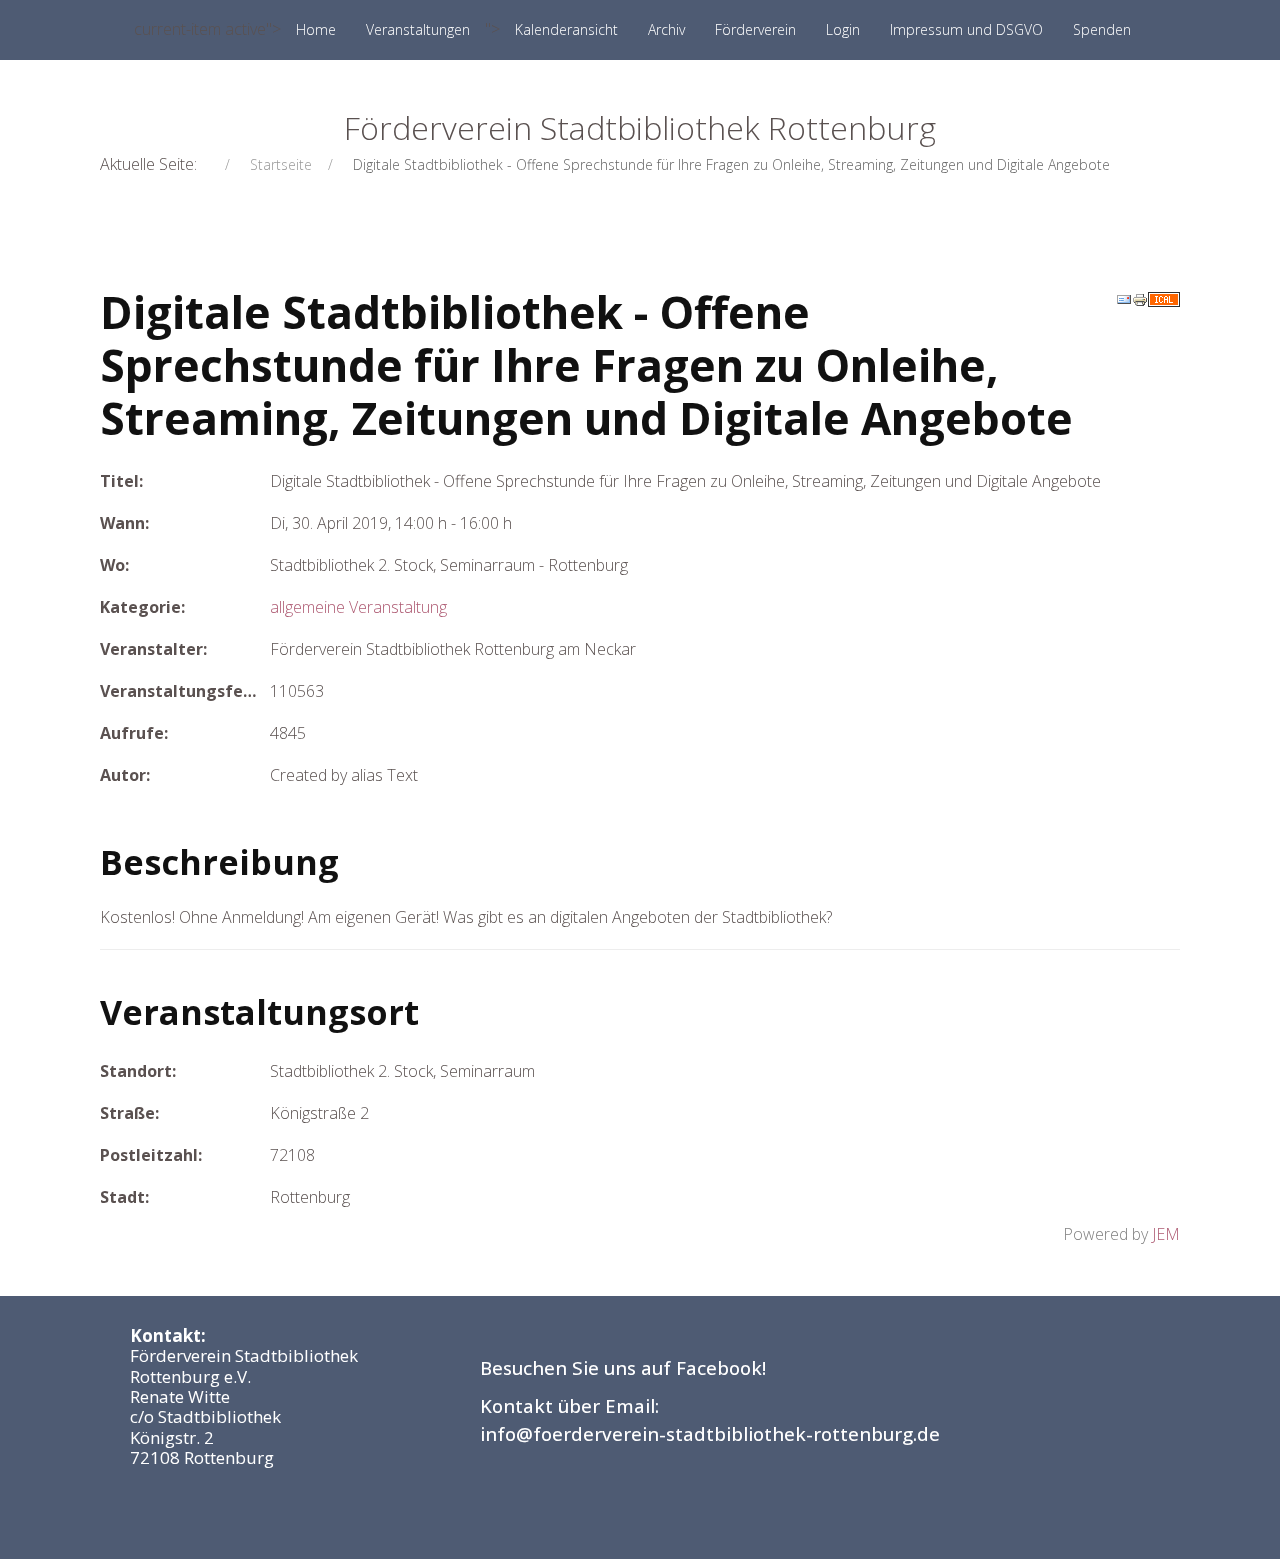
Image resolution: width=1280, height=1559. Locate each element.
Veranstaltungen (418, 29)
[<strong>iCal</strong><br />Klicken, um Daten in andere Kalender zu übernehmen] (1164, 298)
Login (843, 29)
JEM (1166, 1234)
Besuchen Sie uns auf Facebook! (623, 1367)
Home (316, 29)
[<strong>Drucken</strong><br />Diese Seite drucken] (1140, 298)
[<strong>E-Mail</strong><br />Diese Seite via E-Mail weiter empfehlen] (1124, 298)
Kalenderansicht (566, 29)
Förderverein (755, 29)
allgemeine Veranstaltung (358, 607)
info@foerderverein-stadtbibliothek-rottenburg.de (710, 1433)
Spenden (1102, 29)
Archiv (666, 29)
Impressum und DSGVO (966, 29)
